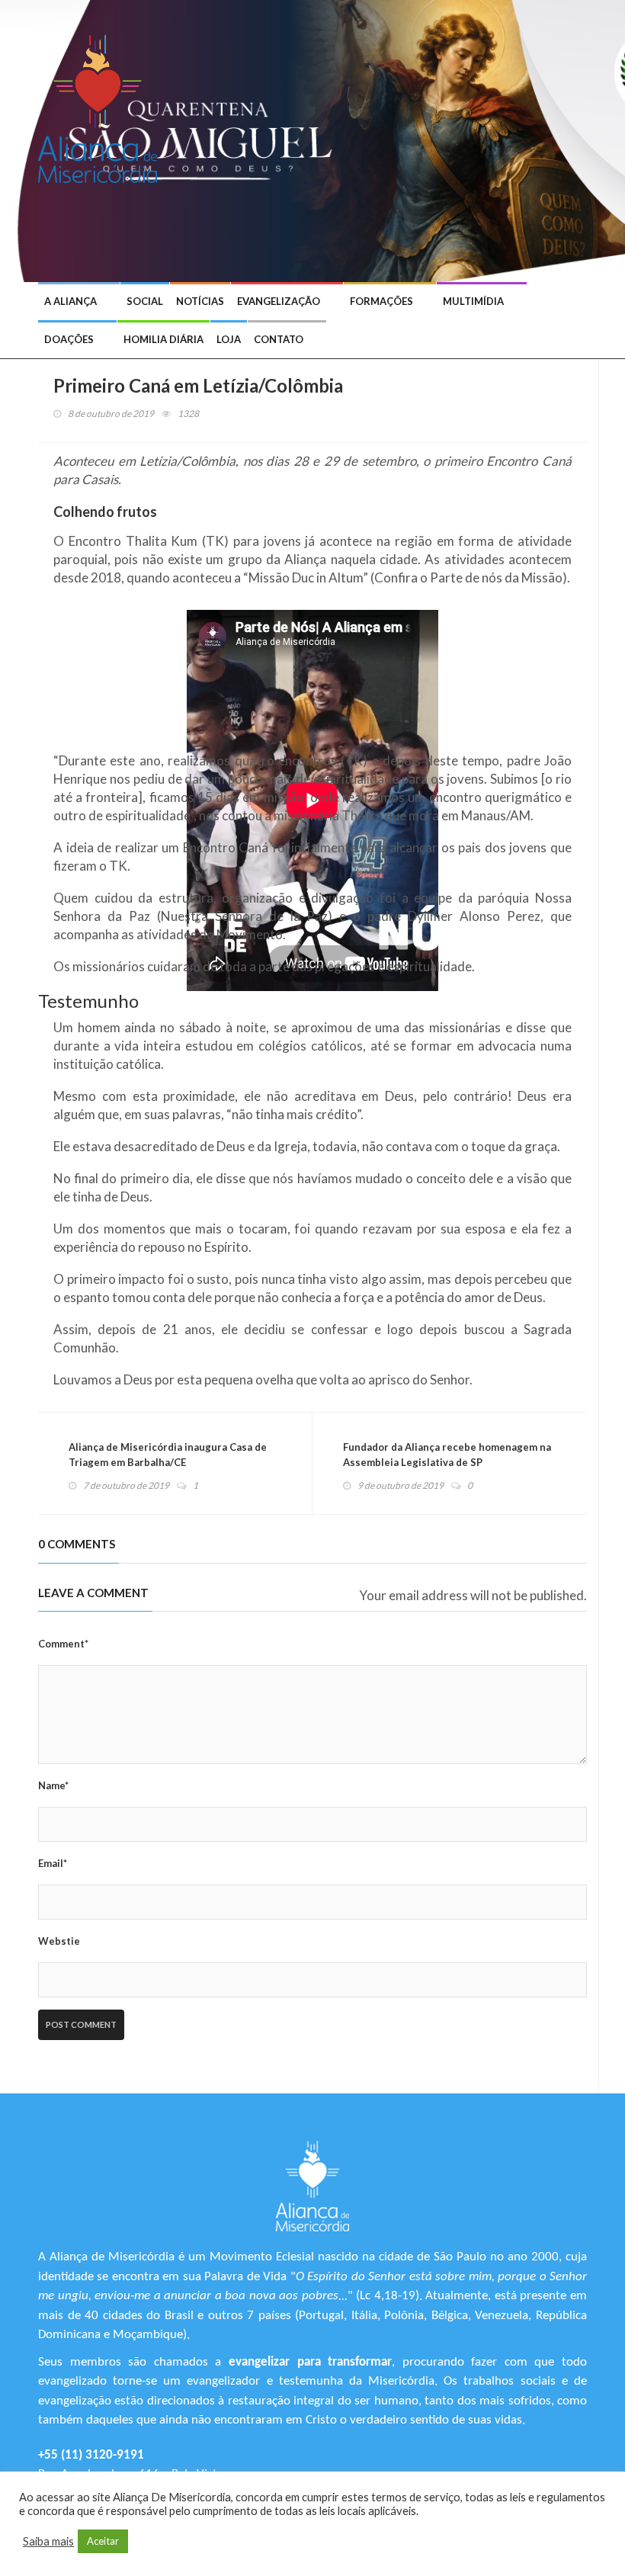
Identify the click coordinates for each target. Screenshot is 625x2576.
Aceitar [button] (103, 2541)
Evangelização (279, 301)
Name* (53, 1785)
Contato (279, 339)
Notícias (200, 301)
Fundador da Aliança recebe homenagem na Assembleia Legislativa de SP (447, 1455)
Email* (53, 1863)
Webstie (59, 1941)
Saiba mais (48, 2541)
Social (145, 301)
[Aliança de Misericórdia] (103, 107)
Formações (381, 301)
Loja (229, 339)
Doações (69, 339)
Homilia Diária (163, 339)
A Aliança (71, 301)
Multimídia (473, 301)
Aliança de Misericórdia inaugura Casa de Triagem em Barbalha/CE (168, 1455)
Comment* (63, 1644)
